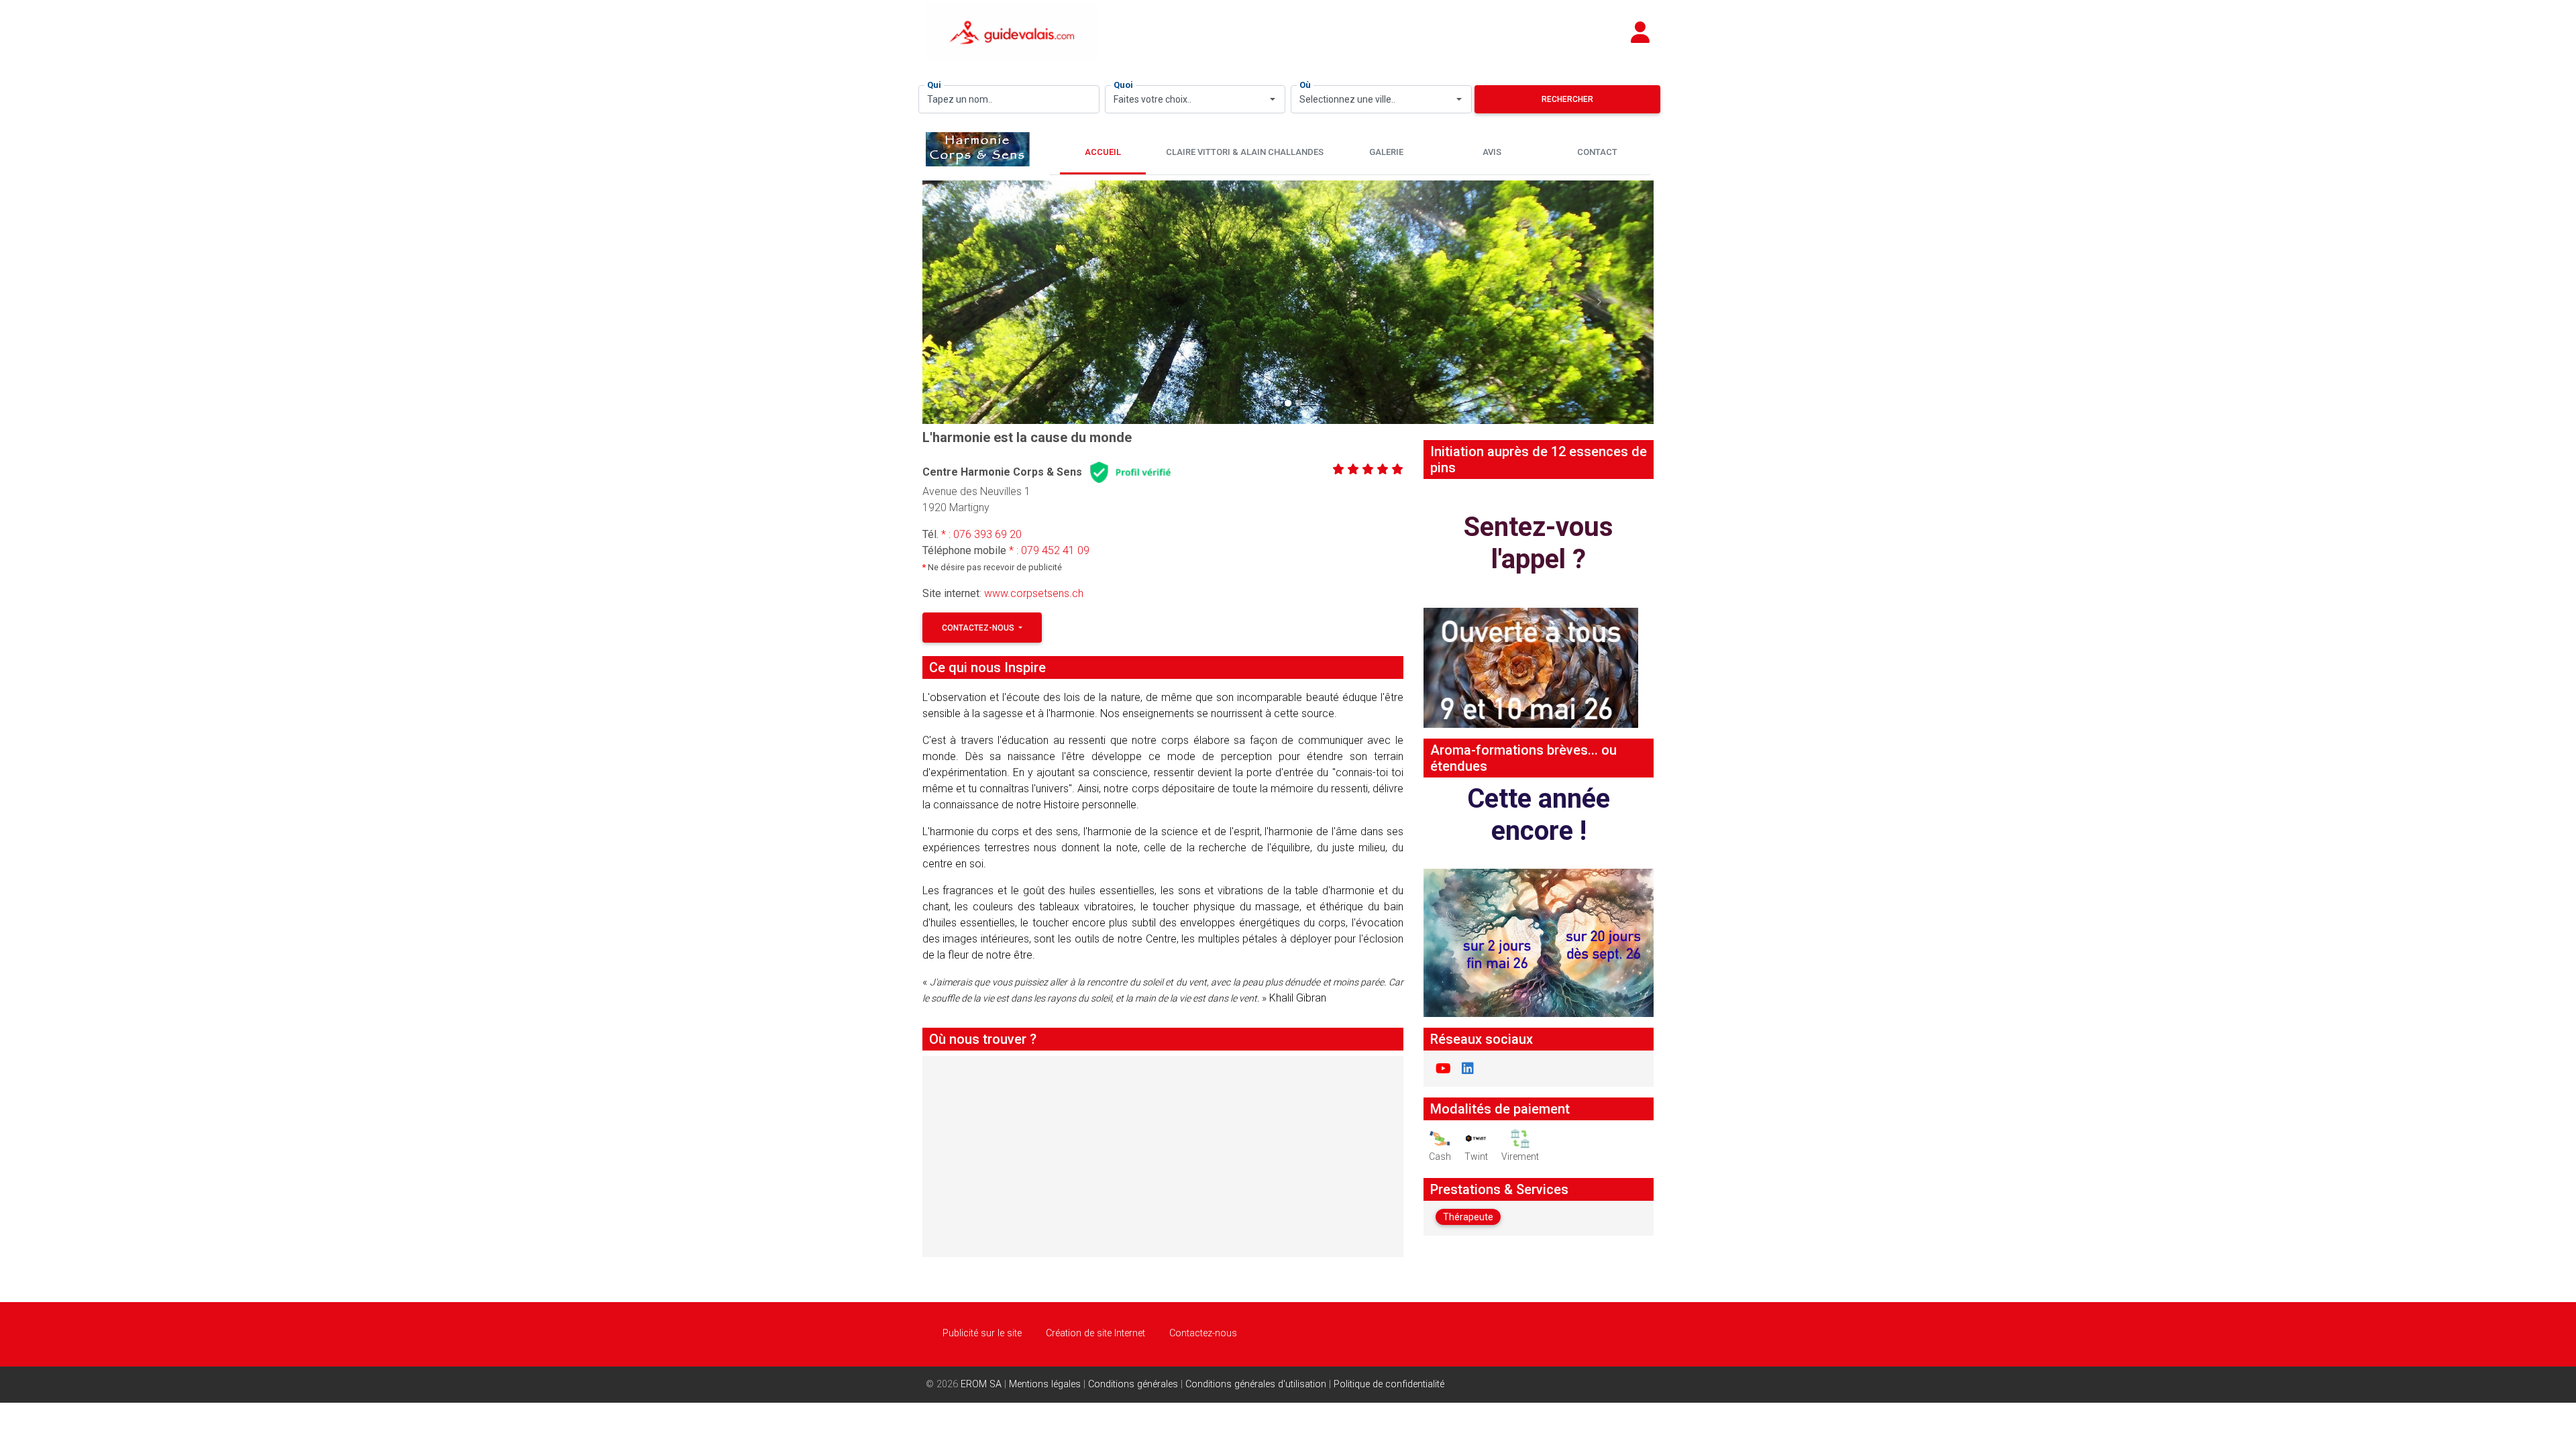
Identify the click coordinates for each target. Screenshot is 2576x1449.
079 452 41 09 (1055, 550)
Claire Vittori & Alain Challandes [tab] (1245, 152)
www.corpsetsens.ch (1034, 593)
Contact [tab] (1597, 152)
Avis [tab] (1492, 152)
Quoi (1123, 85)
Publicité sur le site (982, 1333)
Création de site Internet (1095, 1333)
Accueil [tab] (1103, 152)
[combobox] (1195, 99)
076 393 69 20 (987, 534)
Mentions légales (1045, 1384)
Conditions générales (1133, 1384)
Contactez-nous (979, 628)
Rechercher (1567, 99)
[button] (977, 303)
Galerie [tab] (1386, 152)
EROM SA (981, 1384)
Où (1305, 85)
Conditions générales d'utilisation (1256, 1384)
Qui (934, 85)
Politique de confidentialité (1389, 1384)
